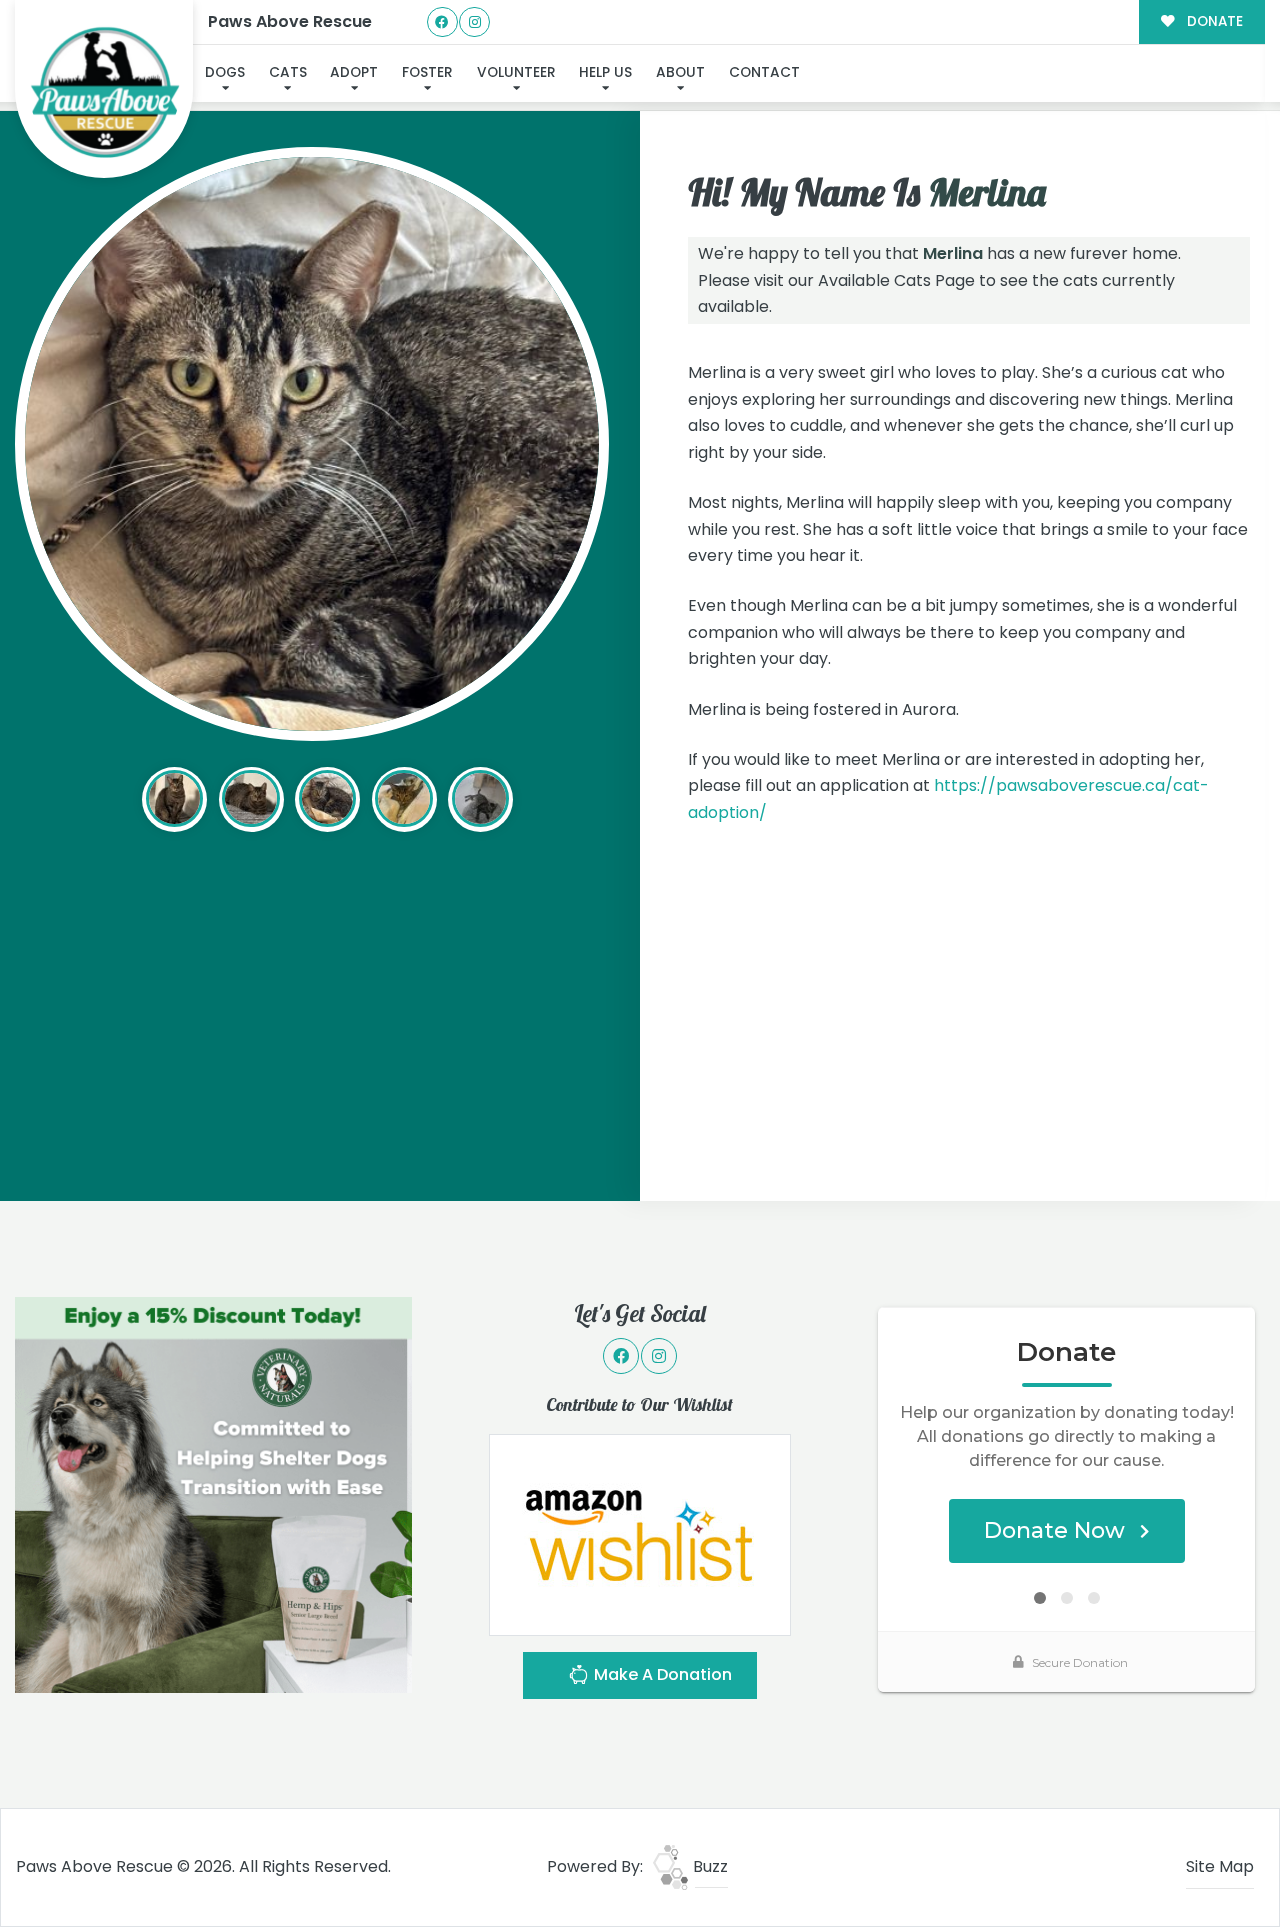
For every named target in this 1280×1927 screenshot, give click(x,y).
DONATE (1213, 21)
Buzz (708, 1866)
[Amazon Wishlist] (640, 1533)
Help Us (605, 72)
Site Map (1220, 1866)
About (680, 72)
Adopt (354, 72)
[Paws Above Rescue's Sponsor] (213, 1493)
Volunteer (516, 72)
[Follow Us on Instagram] (474, 22)
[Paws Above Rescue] (104, 89)
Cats (288, 72)
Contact (764, 72)
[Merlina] (312, 444)
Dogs (225, 72)
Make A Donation (661, 1674)
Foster (427, 72)
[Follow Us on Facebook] (442, 22)
